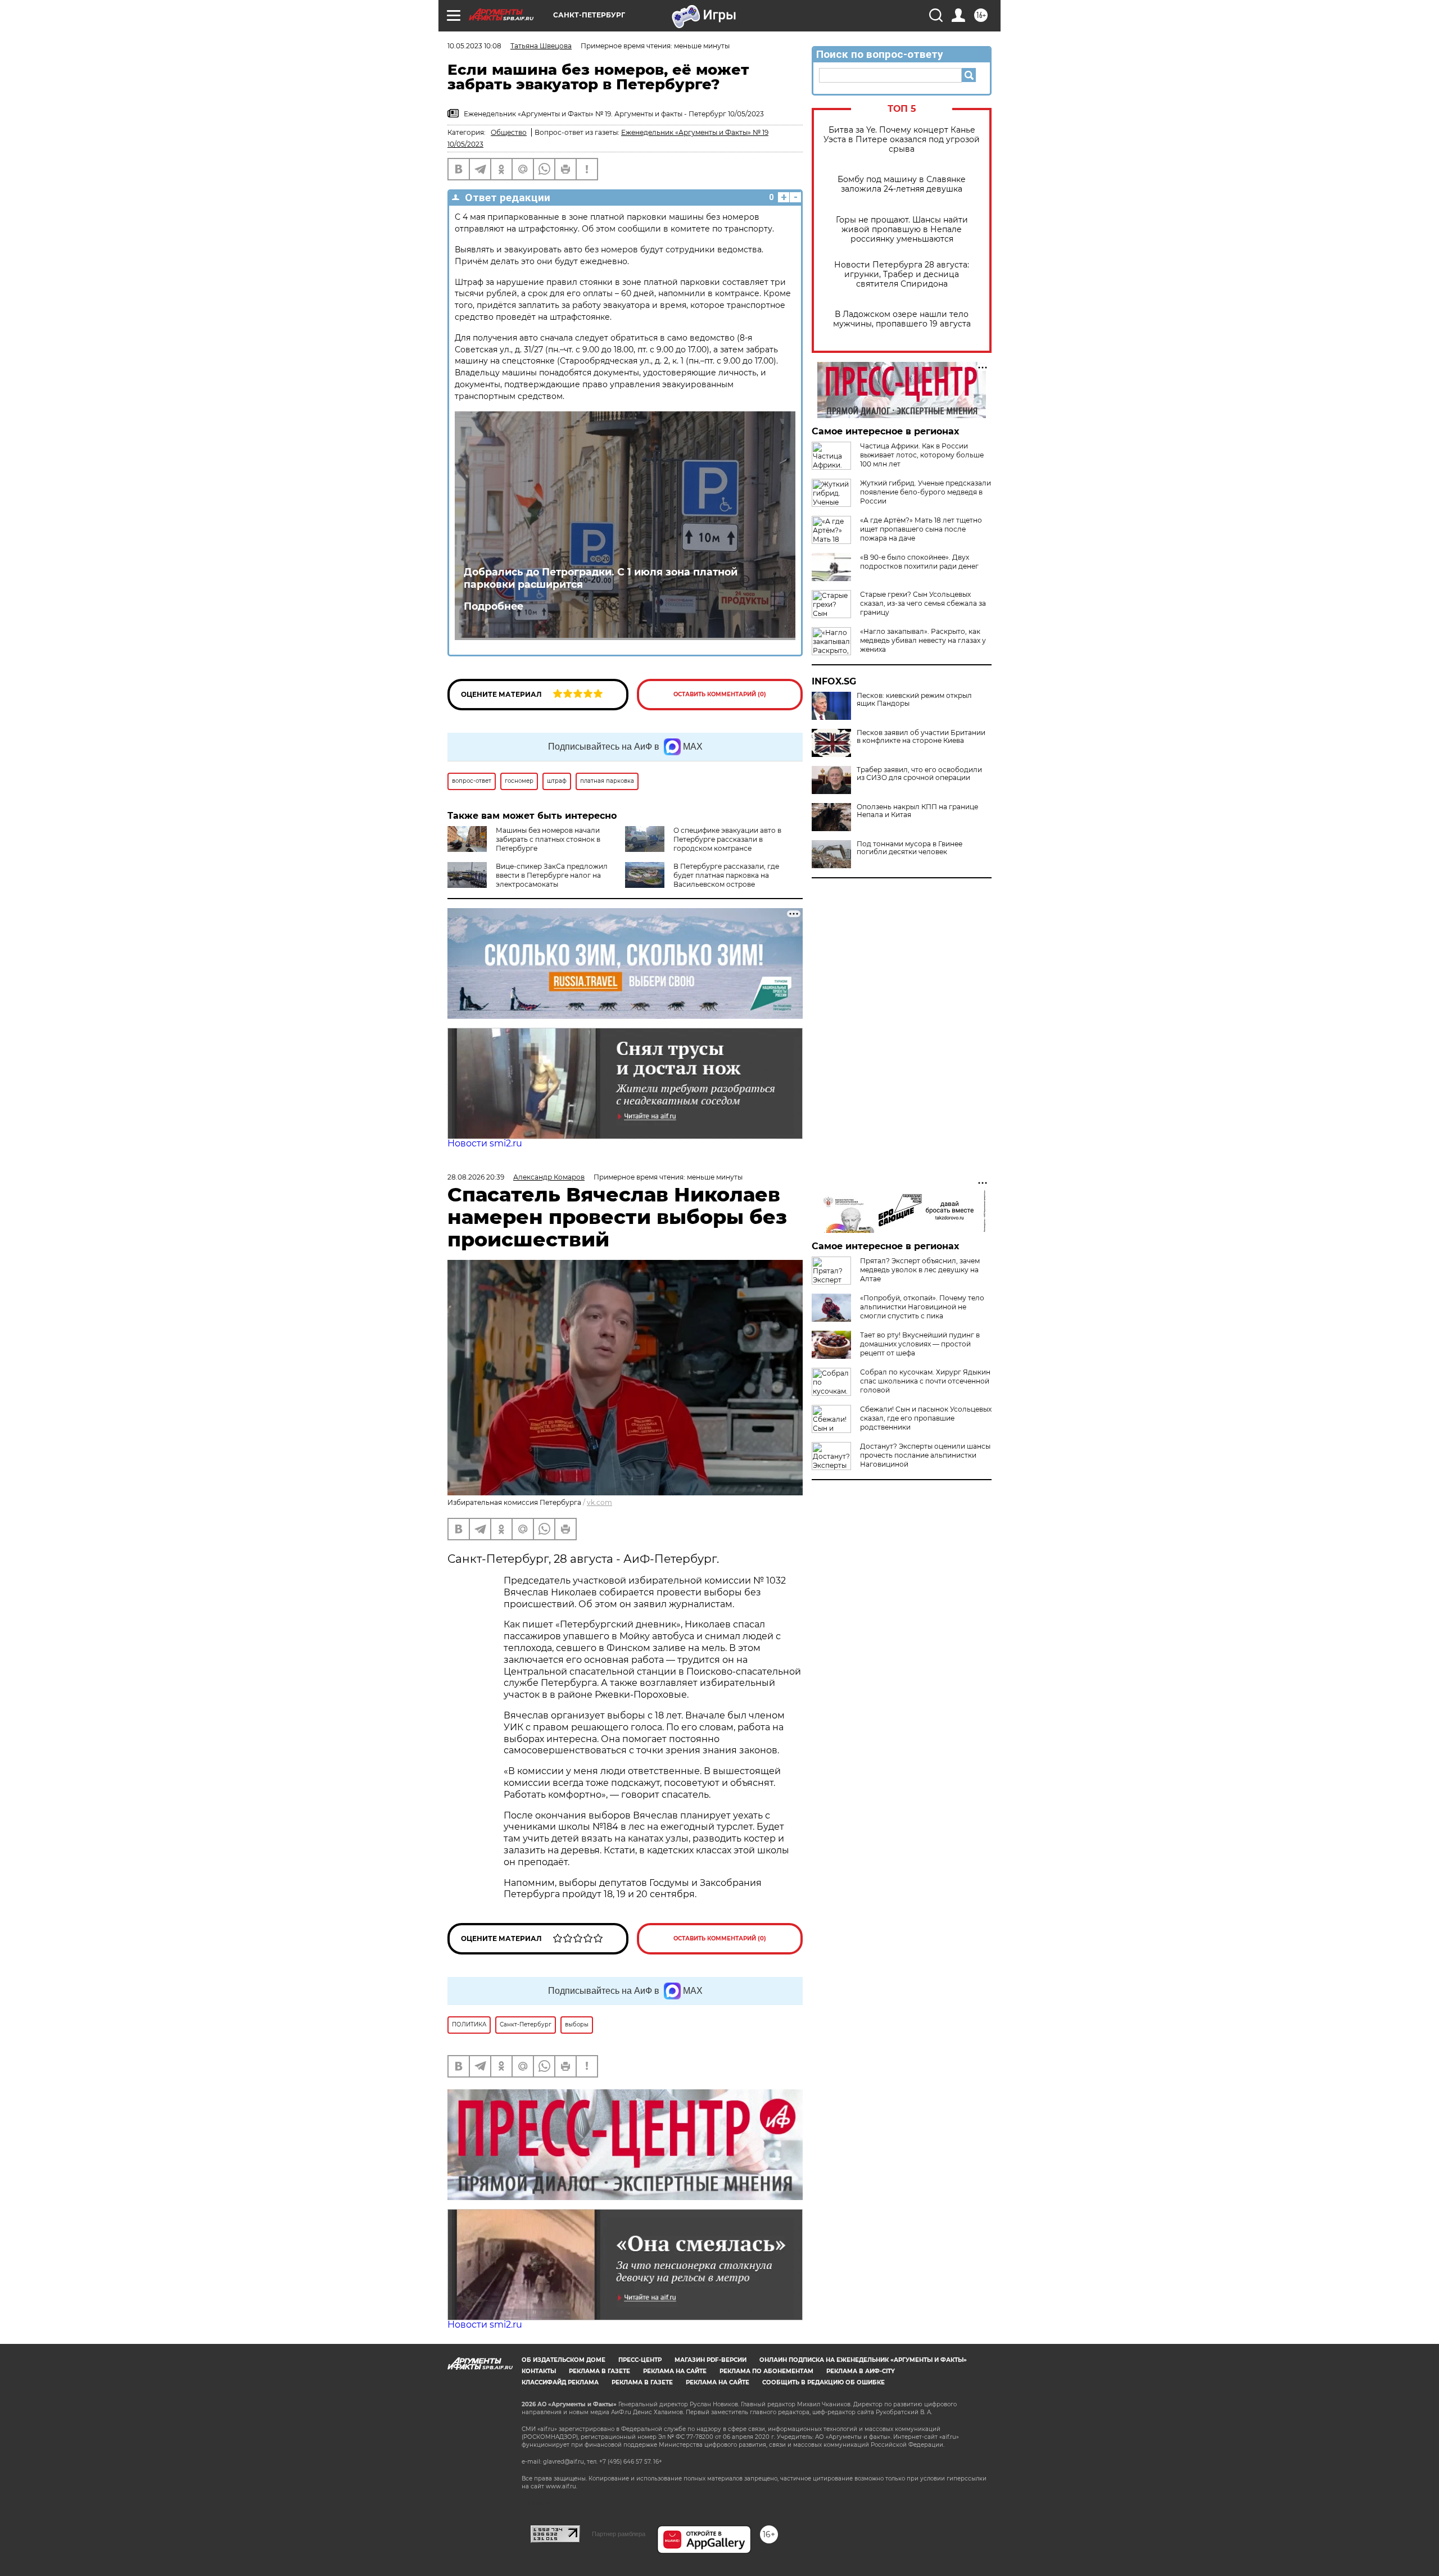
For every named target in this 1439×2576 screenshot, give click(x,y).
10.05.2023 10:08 (474, 46)
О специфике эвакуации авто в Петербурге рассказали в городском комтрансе (727, 839)
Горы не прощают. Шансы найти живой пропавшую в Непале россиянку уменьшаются (902, 230)
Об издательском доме (564, 2360)
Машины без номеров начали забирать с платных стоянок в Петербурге (548, 839)
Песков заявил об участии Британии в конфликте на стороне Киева (921, 737)
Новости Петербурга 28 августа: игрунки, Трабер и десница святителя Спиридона (902, 275)
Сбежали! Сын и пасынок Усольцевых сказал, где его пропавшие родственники (926, 1418)
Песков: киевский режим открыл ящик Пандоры (914, 700)
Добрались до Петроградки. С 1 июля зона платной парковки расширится (601, 578)
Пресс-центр (640, 2360)
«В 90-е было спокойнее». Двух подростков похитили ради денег (919, 562)
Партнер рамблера (619, 2534)
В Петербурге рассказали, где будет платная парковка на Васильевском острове (726, 875)
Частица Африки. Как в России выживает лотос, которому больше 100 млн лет (922, 455)
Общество (509, 132)
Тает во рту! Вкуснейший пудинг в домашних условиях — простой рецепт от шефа (920, 1344)
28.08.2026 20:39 (476, 1177)
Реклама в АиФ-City (861, 2371)
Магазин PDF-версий (711, 2360)
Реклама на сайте (675, 2371)
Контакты (539, 2371)
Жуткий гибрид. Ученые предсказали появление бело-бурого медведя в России (926, 492)
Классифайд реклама (560, 2382)
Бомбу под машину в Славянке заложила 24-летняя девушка (902, 184)
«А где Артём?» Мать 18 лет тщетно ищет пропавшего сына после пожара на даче (921, 529)
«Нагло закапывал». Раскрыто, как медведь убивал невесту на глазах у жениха (923, 640)
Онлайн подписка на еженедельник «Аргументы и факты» (863, 2360)
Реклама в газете (599, 2371)
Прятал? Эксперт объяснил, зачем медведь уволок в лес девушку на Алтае (920, 1270)
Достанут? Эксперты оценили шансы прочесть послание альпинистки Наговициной (925, 1455)
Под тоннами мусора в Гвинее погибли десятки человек (909, 848)
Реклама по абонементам (766, 2371)
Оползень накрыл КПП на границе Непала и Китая (917, 811)
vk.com (599, 1502)
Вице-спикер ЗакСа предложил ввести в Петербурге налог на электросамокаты (552, 875)
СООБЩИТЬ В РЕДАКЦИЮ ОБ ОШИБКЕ (823, 2382)
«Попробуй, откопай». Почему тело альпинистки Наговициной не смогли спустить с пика (922, 1307)
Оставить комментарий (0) (720, 694)
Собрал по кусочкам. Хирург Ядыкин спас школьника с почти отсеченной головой (925, 1381)
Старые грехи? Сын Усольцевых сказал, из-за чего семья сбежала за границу (923, 603)
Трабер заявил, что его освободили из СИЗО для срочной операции (919, 774)
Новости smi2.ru (485, 1143)
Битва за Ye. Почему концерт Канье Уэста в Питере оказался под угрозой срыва (902, 140)
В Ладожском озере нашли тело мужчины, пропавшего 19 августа (902, 319)
